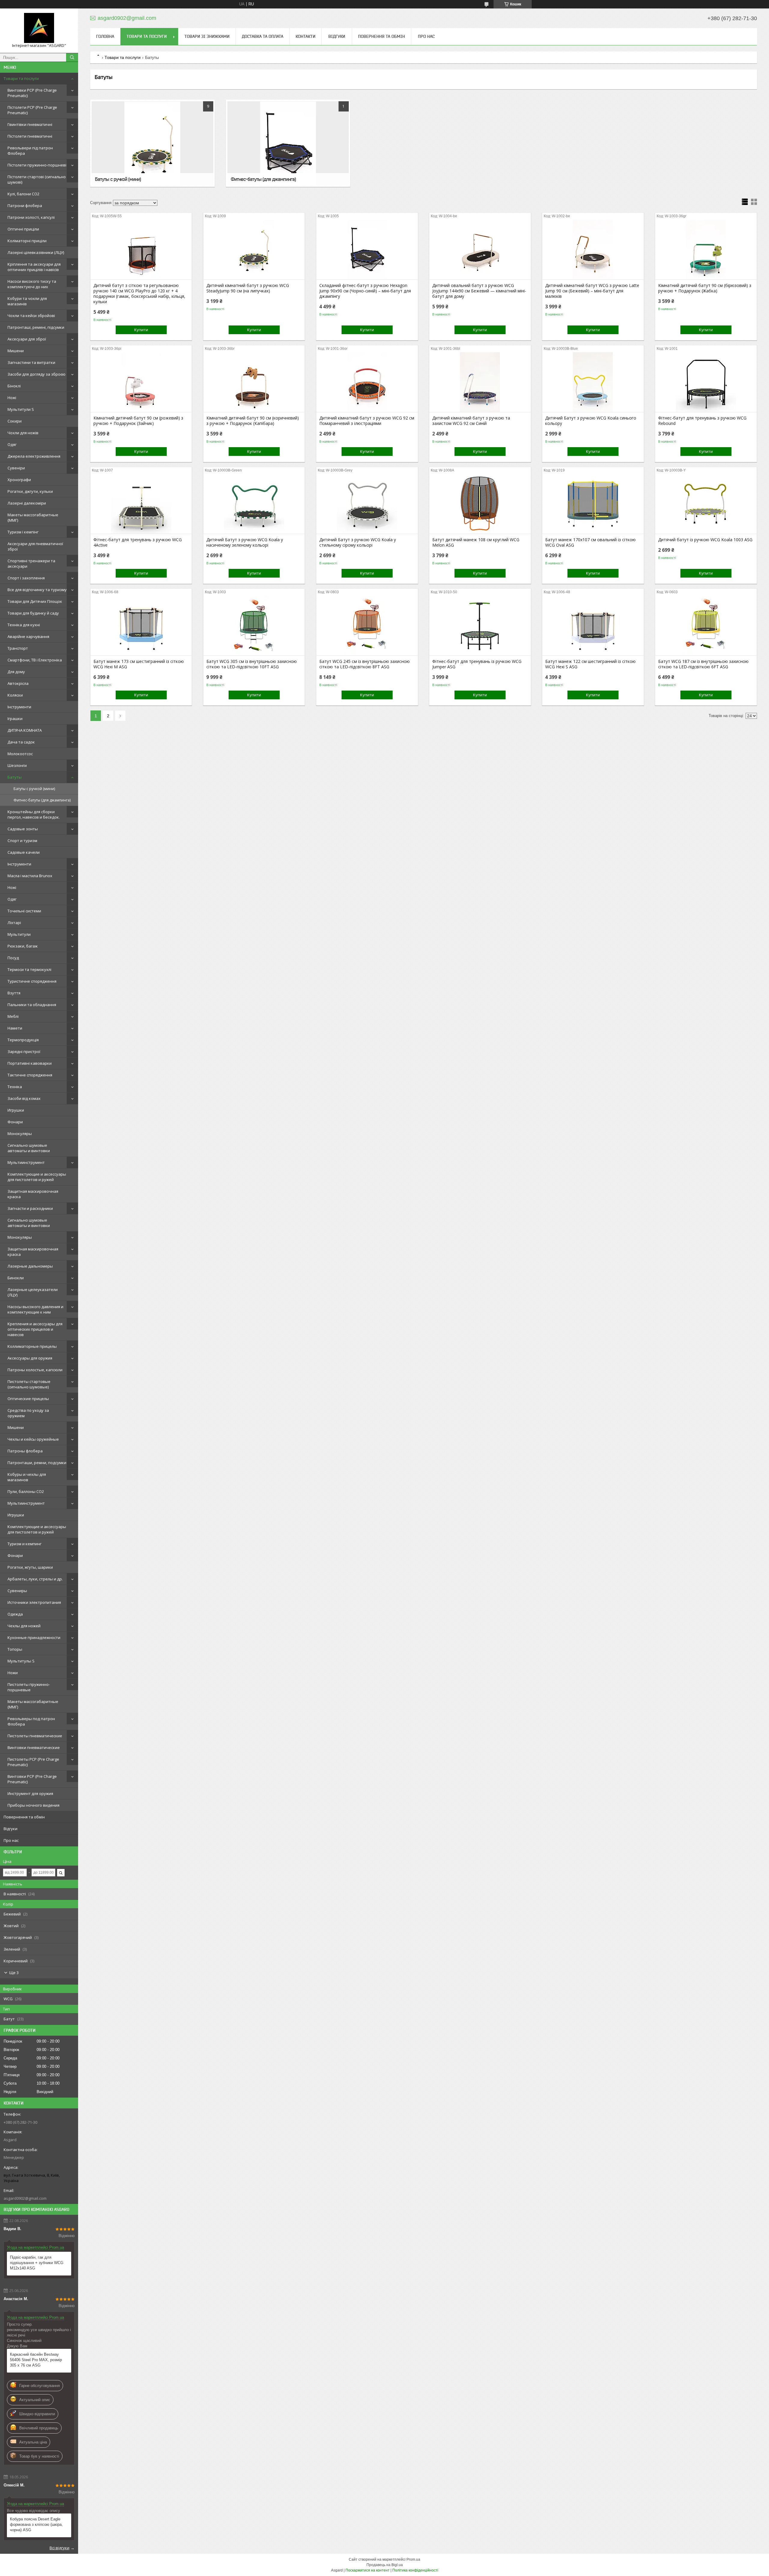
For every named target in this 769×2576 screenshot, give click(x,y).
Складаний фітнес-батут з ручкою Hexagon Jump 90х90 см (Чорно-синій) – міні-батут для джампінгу (365, 291)
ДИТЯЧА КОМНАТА (25, 730)
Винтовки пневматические (34, 1747)
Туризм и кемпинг (24, 1544)
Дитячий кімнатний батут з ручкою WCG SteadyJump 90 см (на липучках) (248, 288)
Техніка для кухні (24, 625)
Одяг (12, 444)
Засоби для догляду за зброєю (36, 374)
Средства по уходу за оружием (28, 1413)
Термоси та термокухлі (29, 969)
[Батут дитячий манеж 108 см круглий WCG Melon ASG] (480, 504)
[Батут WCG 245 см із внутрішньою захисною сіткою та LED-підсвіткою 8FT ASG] (367, 625)
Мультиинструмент (26, 1162)
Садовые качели (24, 852)
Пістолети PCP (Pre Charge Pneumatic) (32, 110)
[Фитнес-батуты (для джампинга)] (288, 143)
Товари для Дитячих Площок (35, 601)
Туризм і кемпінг (23, 532)
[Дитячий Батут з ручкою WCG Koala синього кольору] (593, 382)
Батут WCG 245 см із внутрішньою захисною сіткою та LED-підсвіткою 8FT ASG (365, 664)
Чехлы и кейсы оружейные (33, 1439)
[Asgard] (39, 28)
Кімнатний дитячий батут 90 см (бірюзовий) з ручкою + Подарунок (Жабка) (705, 288)
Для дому (16, 672)
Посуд (13, 958)
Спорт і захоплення (26, 578)
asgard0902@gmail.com (25, 2198)
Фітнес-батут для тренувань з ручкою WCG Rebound (702, 421)
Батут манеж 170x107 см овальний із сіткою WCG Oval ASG (590, 542)
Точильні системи (24, 911)
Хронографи (19, 480)
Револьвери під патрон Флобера (30, 151)
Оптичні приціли (23, 229)
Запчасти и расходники (30, 1208)
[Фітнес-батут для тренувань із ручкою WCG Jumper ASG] (480, 625)
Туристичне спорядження (32, 981)
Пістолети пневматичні (30, 136)
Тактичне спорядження (30, 1075)
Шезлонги (17, 765)
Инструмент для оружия (30, 1793)
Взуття (14, 993)
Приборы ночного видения (33, 1805)
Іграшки (15, 719)
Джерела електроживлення (34, 456)
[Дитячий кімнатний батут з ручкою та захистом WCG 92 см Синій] (480, 382)
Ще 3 (14, 1973)
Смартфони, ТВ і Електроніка (35, 660)
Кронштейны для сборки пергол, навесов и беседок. (34, 814)
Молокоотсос (20, 754)
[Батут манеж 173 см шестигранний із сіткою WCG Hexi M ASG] (141, 625)
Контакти (305, 36)
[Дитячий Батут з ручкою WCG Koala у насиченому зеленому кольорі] (254, 504)
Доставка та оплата (263, 36)
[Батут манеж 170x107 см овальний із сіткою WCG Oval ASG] (593, 504)
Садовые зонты (23, 829)
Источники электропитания (34, 1602)
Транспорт (18, 648)
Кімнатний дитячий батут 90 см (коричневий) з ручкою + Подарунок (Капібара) (253, 421)
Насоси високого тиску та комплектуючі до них (32, 284)
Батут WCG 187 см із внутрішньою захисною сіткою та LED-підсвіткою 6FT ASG (703, 664)
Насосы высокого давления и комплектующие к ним (35, 1309)
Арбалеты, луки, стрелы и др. (35, 1579)
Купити (141, 330)
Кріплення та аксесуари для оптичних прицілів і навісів (34, 267)
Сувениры (17, 1591)
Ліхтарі (14, 923)
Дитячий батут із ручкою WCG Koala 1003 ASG (705, 540)
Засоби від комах (24, 1098)
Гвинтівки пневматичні (30, 124)
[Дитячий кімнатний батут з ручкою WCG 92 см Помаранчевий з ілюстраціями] (367, 382)
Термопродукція (23, 1040)
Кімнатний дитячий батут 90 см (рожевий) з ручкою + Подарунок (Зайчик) (138, 421)
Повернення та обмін (24, 1817)
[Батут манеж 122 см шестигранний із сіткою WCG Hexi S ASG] (593, 625)
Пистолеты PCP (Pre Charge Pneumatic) (33, 1762)
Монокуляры (20, 1134)
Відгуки (11, 1829)
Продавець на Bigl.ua (385, 2565)
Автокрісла (18, 683)
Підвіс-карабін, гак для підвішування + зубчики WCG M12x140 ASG (37, 2263)
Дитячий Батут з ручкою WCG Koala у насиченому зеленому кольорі (245, 542)
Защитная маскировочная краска (33, 1194)
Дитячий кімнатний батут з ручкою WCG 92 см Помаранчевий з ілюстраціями (367, 421)
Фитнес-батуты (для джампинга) (42, 800)
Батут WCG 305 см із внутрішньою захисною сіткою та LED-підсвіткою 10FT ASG (252, 664)
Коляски (15, 695)
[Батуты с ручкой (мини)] (152, 143)
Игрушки (16, 1110)
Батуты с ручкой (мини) (34, 789)
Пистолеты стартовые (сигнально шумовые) (29, 1384)
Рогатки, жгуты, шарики (30, 1567)
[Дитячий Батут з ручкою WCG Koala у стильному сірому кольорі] (367, 504)
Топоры (15, 1649)
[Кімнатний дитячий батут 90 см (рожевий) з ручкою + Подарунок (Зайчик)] (141, 382)
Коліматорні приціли (27, 241)
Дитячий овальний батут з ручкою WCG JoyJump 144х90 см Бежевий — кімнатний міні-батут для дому (479, 291)
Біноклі (14, 386)
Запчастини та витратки (31, 362)
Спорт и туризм (22, 841)
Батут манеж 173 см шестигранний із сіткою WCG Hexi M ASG (139, 664)
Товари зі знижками (207, 36)
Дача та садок (21, 742)
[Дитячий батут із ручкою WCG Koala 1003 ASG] (706, 504)
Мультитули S (21, 409)
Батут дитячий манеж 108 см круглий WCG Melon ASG (476, 542)
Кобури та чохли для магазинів (27, 301)
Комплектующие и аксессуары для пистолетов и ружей (37, 1177)
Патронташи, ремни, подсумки (37, 1463)
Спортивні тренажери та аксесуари (31, 563)
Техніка (15, 1087)
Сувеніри (16, 468)
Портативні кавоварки (30, 1063)
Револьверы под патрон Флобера (31, 1721)
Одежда (15, 1614)
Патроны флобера (25, 1451)
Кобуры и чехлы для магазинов (27, 1477)
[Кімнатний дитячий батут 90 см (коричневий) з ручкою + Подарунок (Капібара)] (254, 382)
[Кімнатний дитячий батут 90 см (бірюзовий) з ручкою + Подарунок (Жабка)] (706, 249)
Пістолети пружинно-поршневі (37, 165)
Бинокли (16, 1278)
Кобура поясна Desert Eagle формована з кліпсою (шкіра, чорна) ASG (36, 2524)
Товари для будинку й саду (33, 613)
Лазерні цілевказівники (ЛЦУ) (36, 252)
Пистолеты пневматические (35, 1736)
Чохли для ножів (23, 433)
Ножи (13, 1673)
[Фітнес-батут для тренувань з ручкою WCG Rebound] (706, 382)
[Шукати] (72, 57)
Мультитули (19, 934)
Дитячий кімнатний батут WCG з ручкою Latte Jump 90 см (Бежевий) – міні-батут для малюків (592, 291)
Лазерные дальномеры (30, 1266)
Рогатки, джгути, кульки (30, 491)
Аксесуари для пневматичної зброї (35, 546)
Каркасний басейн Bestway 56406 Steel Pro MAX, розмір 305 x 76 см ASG (36, 2360)
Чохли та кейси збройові (31, 316)
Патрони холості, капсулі (31, 217)
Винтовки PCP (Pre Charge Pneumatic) (32, 93)
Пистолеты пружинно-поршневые (29, 1687)
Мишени (16, 351)
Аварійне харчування (28, 636)
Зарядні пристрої (24, 1051)
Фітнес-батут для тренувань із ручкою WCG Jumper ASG (477, 664)
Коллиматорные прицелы (32, 1346)
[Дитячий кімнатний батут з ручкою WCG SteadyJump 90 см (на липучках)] (254, 249)
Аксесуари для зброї (27, 339)
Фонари (15, 1122)
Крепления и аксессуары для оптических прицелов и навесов (35, 1329)
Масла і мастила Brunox (30, 876)
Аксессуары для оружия (30, 1358)
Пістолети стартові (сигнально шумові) (37, 179)
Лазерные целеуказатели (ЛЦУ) (33, 1292)
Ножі (12, 398)
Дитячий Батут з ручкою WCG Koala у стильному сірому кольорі (358, 542)
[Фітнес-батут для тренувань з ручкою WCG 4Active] (141, 504)
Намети (15, 1028)
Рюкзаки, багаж (23, 946)
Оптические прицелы (28, 1399)
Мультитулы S (21, 1661)
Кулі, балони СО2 (23, 194)
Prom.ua (413, 2559)
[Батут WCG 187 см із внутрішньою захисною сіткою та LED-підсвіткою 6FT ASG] (706, 625)
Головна (105, 36)
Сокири (15, 421)
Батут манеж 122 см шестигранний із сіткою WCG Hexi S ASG (590, 664)
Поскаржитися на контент (368, 2570)
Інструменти (19, 707)
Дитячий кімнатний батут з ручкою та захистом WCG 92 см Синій (471, 421)
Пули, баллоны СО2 (26, 1491)
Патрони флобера (25, 206)
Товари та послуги (21, 78)
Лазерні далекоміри (27, 503)
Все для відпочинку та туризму (37, 590)
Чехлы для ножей (24, 1626)
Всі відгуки (59, 2548)
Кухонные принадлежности (34, 1637)
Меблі (13, 1016)
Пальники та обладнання (32, 1005)
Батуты (15, 777)
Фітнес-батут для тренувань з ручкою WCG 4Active (138, 542)
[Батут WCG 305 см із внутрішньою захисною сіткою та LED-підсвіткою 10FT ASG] (254, 625)
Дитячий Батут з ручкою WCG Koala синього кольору (591, 421)
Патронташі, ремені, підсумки (36, 327)
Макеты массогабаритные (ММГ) (33, 517)
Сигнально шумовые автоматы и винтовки (29, 1148)
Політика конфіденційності (415, 2570)
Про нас (11, 1840)
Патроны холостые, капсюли (35, 1370)
